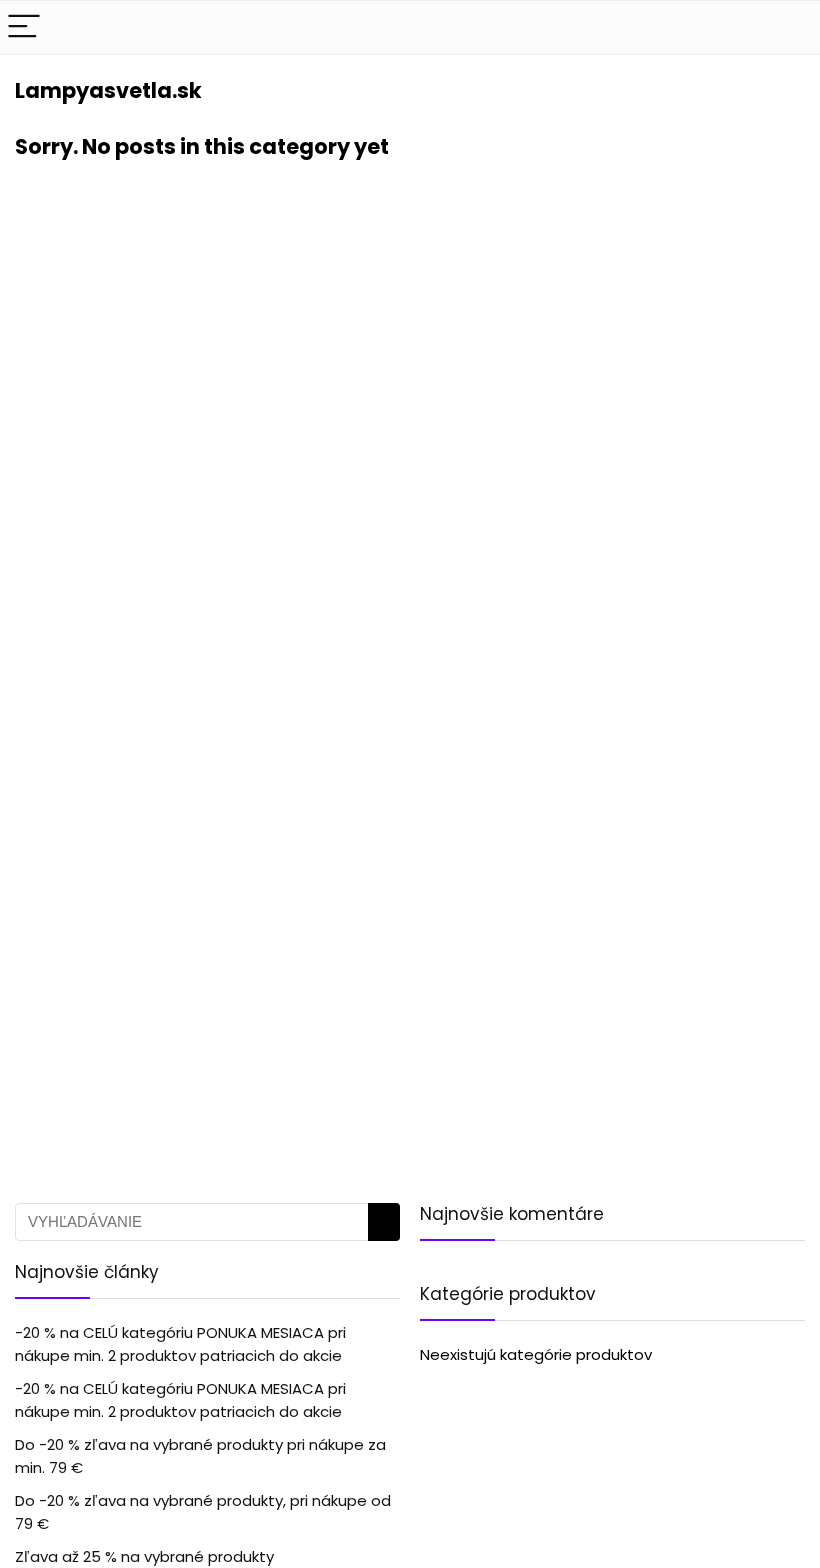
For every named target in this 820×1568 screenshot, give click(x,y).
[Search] (789, 27)
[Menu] (24, 27)
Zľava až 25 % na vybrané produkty (144, 1556)
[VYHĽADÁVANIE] (384, 1222)
